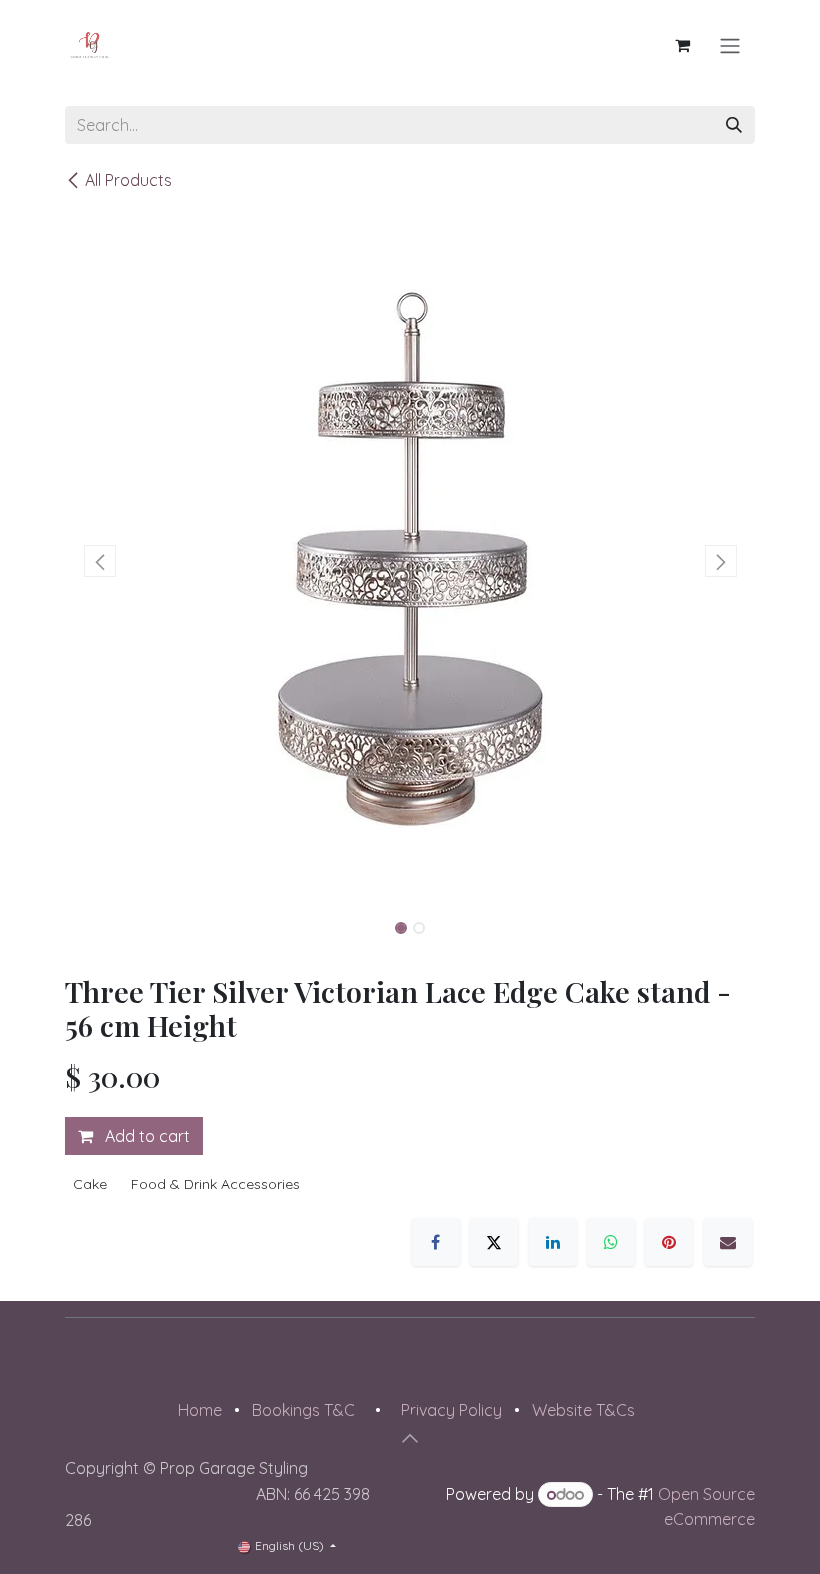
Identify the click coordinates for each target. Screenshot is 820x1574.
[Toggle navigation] (730, 45)
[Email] (728, 1242)
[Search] (734, 125)
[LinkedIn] (553, 1242)
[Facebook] (436, 1242)
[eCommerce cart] (682, 45)
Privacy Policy (451, 1410)
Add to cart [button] (145, 1136)
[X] (494, 1242)
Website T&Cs (583, 1410)
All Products (128, 180)
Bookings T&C (303, 1410)
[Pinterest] (669, 1242)
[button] (99, 561)
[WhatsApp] (611, 1242)
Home (200, 1410)
